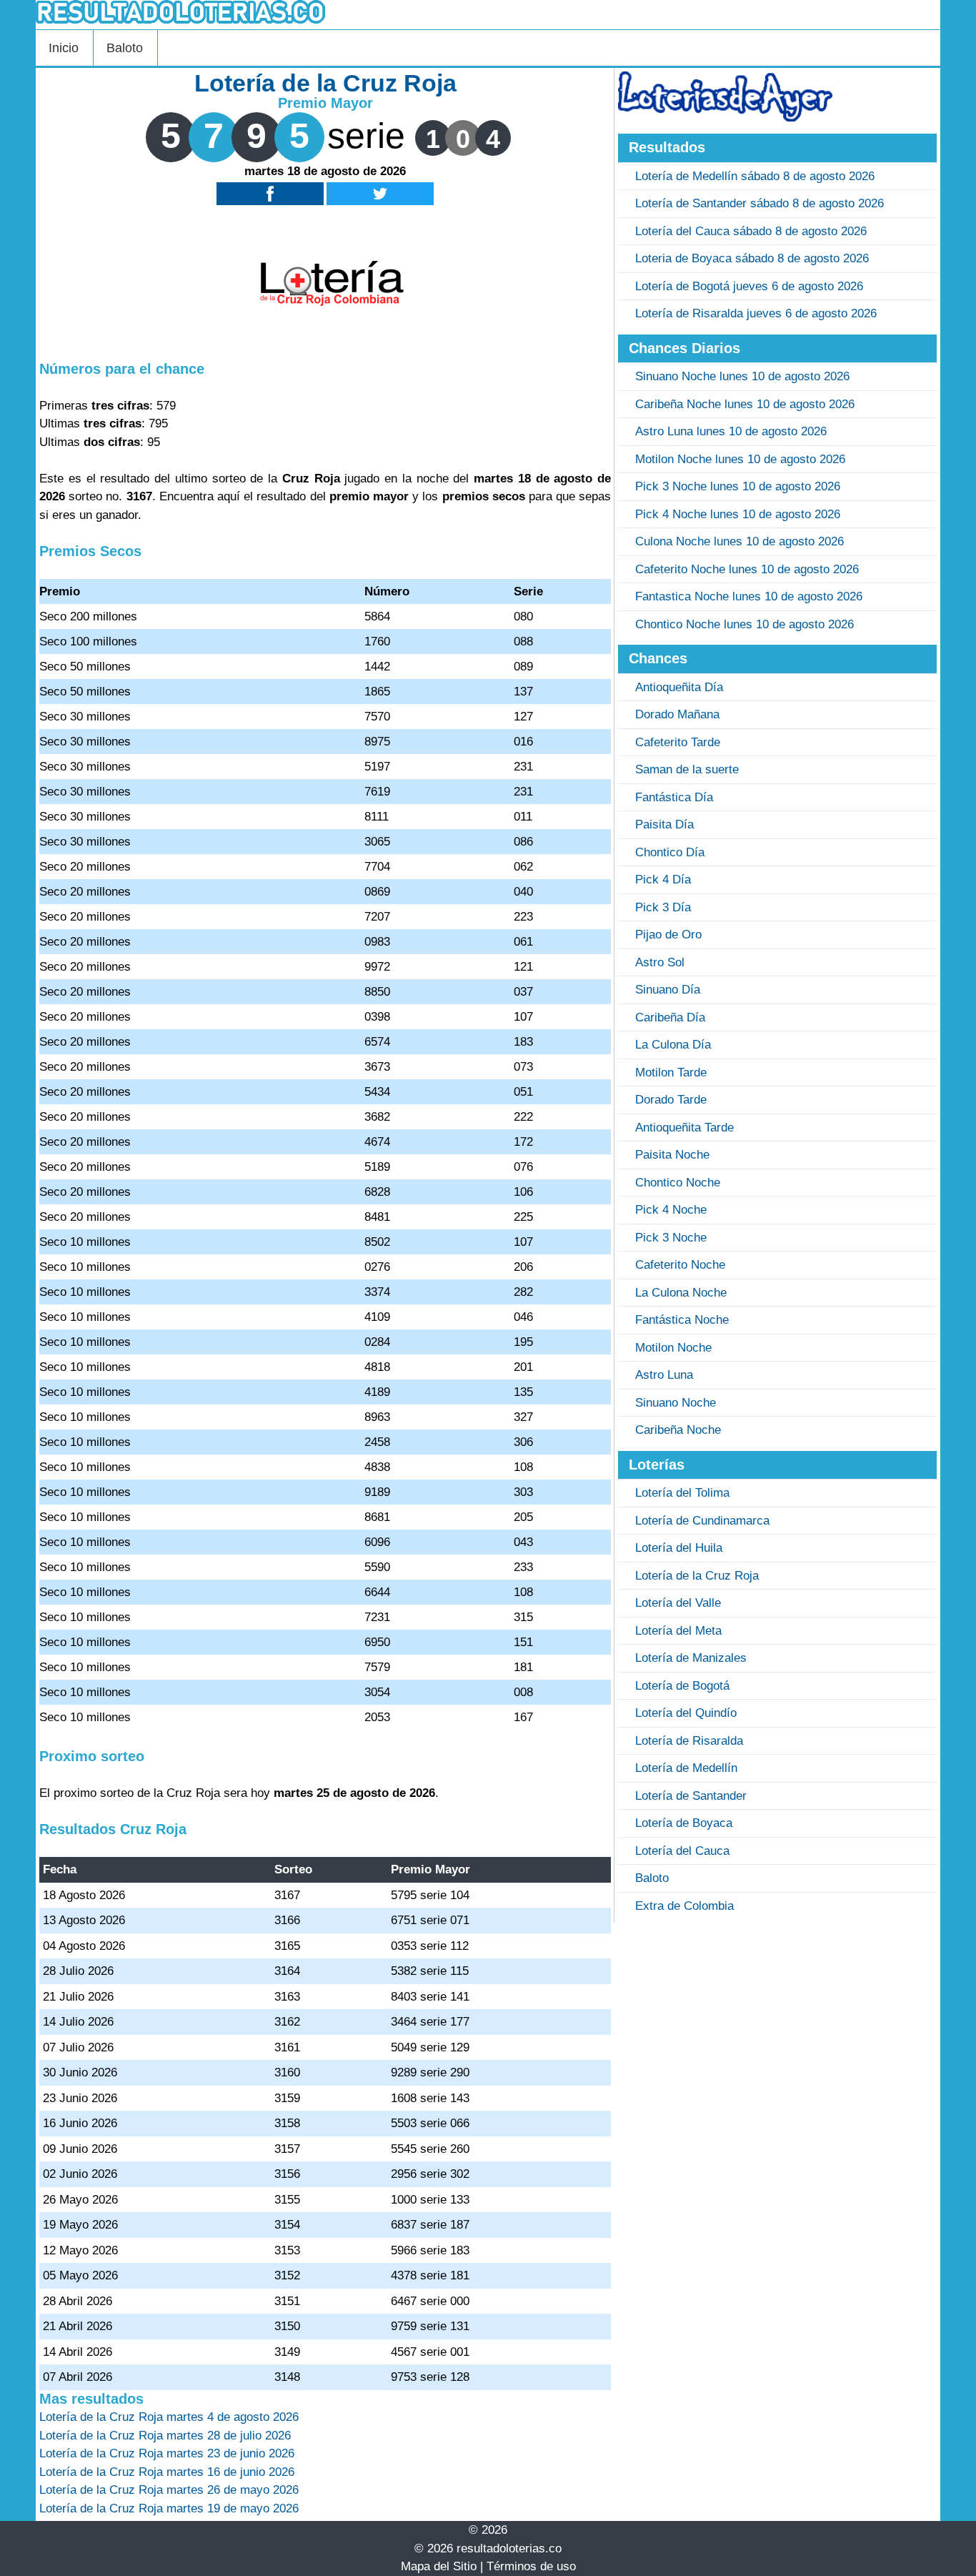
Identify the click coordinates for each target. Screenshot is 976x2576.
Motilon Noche (673, 1348)
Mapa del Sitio (439, 2566)
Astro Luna (664, 1375)
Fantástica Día (674, 797)
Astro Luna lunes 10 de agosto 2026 (731, 431)
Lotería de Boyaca (684, 1823)
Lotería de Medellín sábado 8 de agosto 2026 (755, 176)
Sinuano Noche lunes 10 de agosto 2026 (742, 376)
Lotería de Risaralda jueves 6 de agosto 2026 (756, 313)
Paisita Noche (672, 1155)
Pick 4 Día (663, 880)
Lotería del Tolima (682, 1493)
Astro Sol (660, 962)
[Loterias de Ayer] (725, 118)
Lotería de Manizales (691, 1658)
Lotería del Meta (678, 1631)
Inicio (64, 48)
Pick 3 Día (663, 907)
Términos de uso (531, 2566)
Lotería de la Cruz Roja (697, 1576)
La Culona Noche (681, 1293)
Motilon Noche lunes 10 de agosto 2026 (740, 459)
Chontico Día (670, 852)
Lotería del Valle (678, 1603)
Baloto (125, 48)
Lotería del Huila (679, 1548)
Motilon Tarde (671, 1072)
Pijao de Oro (668, 935)
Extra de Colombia (684, 1906)
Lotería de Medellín (686, 1768)
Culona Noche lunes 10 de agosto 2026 (740, 541)
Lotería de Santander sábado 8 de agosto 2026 (760, 203)
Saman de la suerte (687, 769)
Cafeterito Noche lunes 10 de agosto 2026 (747, 569)
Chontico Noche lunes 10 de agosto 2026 (745, 624)
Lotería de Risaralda (689, 1741)
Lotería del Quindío (686, 1713)
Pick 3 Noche (671, 1238)
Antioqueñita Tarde (684, 1128)
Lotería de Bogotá (682, 1686)
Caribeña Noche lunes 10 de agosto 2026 (745, 404)
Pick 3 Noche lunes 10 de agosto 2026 (738, 486)
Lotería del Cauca (682, 1851)
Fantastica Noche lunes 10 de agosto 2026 (749, 596)
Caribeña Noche (678, 1430)
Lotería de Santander (691, 1796)
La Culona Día (673, 1045)
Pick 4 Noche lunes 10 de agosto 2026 (738, 514)
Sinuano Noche (676, 1403)
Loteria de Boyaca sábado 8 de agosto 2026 (752, 258)
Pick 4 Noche (671, 1210)
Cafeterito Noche (680, 1265)
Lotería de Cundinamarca (702, 1521)
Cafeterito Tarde (678, 742)
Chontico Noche (678, 1183)
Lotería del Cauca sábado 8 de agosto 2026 (751, 231)
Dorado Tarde (671, 1100)
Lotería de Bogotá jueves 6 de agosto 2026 (749, 286)
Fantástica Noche (682, 1320)
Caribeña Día (670, 1017)
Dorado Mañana (677, 714)
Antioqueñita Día (679, 687)
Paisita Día (664, 824)
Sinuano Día (668, 990)
